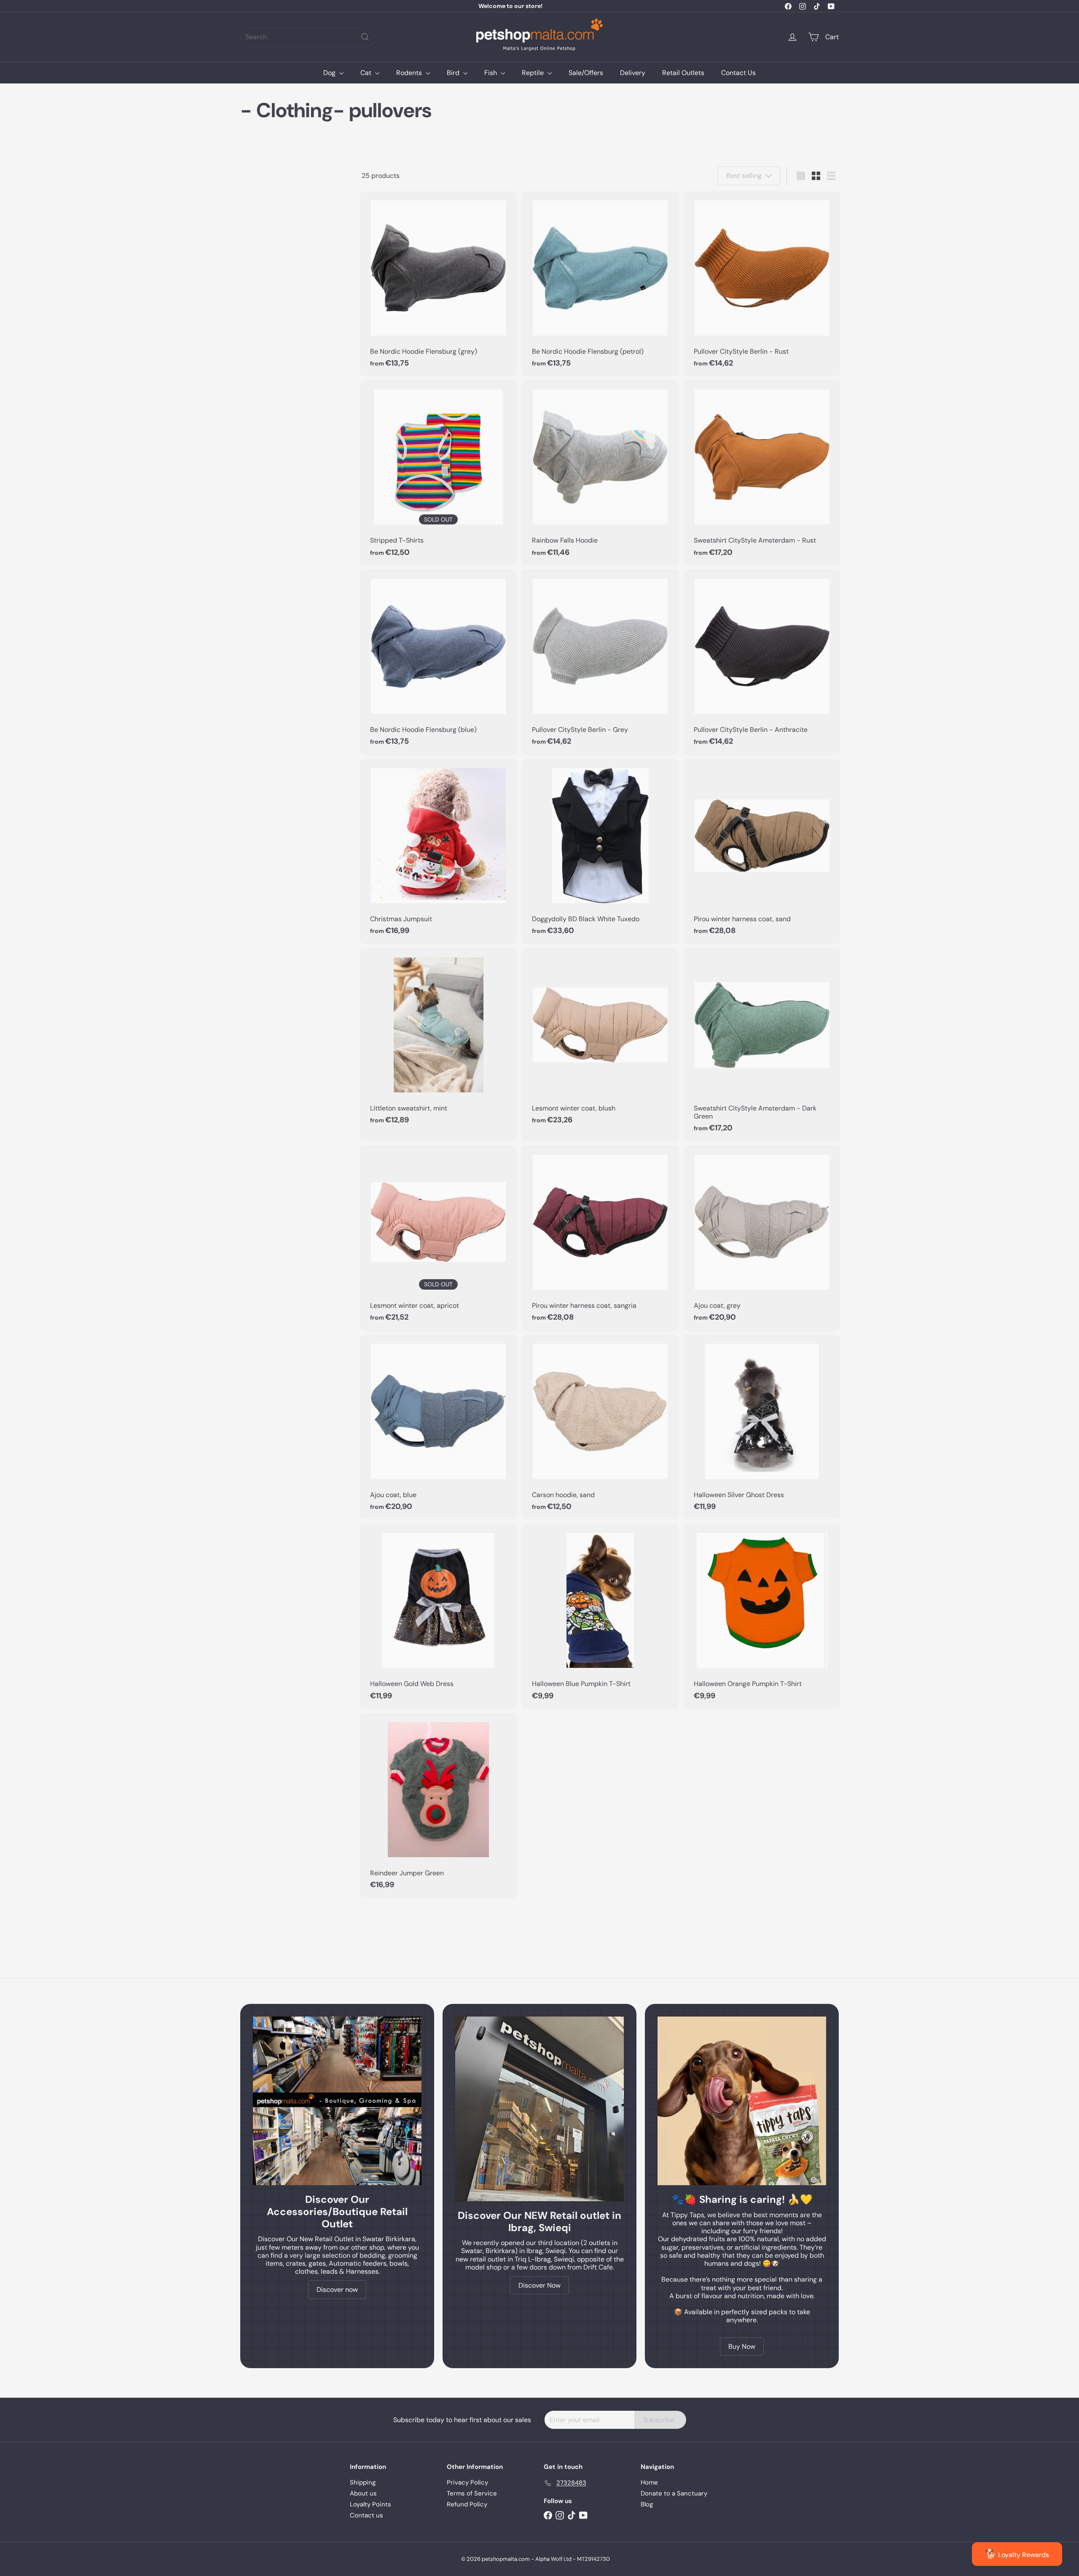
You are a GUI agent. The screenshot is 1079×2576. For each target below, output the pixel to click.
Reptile (534, 73)
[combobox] (308, 37)
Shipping (363, 2482)
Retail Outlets (683, 73)
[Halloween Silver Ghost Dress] (762, 1427)
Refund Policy (467, 2504)
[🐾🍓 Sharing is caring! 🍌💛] (742, 2101)
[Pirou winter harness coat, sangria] (600, 1238)
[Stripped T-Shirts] (438, 473)
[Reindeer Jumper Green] (438, 1806)
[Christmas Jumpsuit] (438, 851)
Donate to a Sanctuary (674, 2493)
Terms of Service (472, 2493)
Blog (647, 2504)
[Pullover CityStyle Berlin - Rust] (762, 284)
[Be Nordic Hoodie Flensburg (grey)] (438, 284)
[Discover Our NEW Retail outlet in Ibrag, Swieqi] (539, 2109)
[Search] (365, 37)
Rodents (410, 73)
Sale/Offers (586, 73)
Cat (367, 73)
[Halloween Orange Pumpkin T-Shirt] (762, 1616)
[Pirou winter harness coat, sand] (762, 851)
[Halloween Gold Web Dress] (438, 1616)
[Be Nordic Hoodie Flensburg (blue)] (438, 662)
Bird (454, 73)
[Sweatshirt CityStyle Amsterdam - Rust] (762, 473)
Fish (491, 73)
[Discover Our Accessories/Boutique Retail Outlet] (337, 2101)
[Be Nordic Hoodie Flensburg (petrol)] (600, 284)
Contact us (366, 2515)
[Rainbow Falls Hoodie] (600, 473)
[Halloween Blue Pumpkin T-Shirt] (600, 1616)
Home (649, 2482)
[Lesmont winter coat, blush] (600, 1041)
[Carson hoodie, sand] (600, 1427)
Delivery (633, 73)
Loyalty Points (370, 2504)
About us (363, 2493)
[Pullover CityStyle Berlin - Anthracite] (762, 662)
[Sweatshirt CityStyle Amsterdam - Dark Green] (762, 1045)
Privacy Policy (467, 2482)
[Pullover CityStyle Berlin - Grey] (600, 662)
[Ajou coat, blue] (438, 1427)
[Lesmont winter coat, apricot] (438, 1238)
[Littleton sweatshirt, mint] (438, 1041)
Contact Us (738, 73)
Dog (330, 73)
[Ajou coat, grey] (762, 1238)
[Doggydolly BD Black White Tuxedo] (600, 851)
